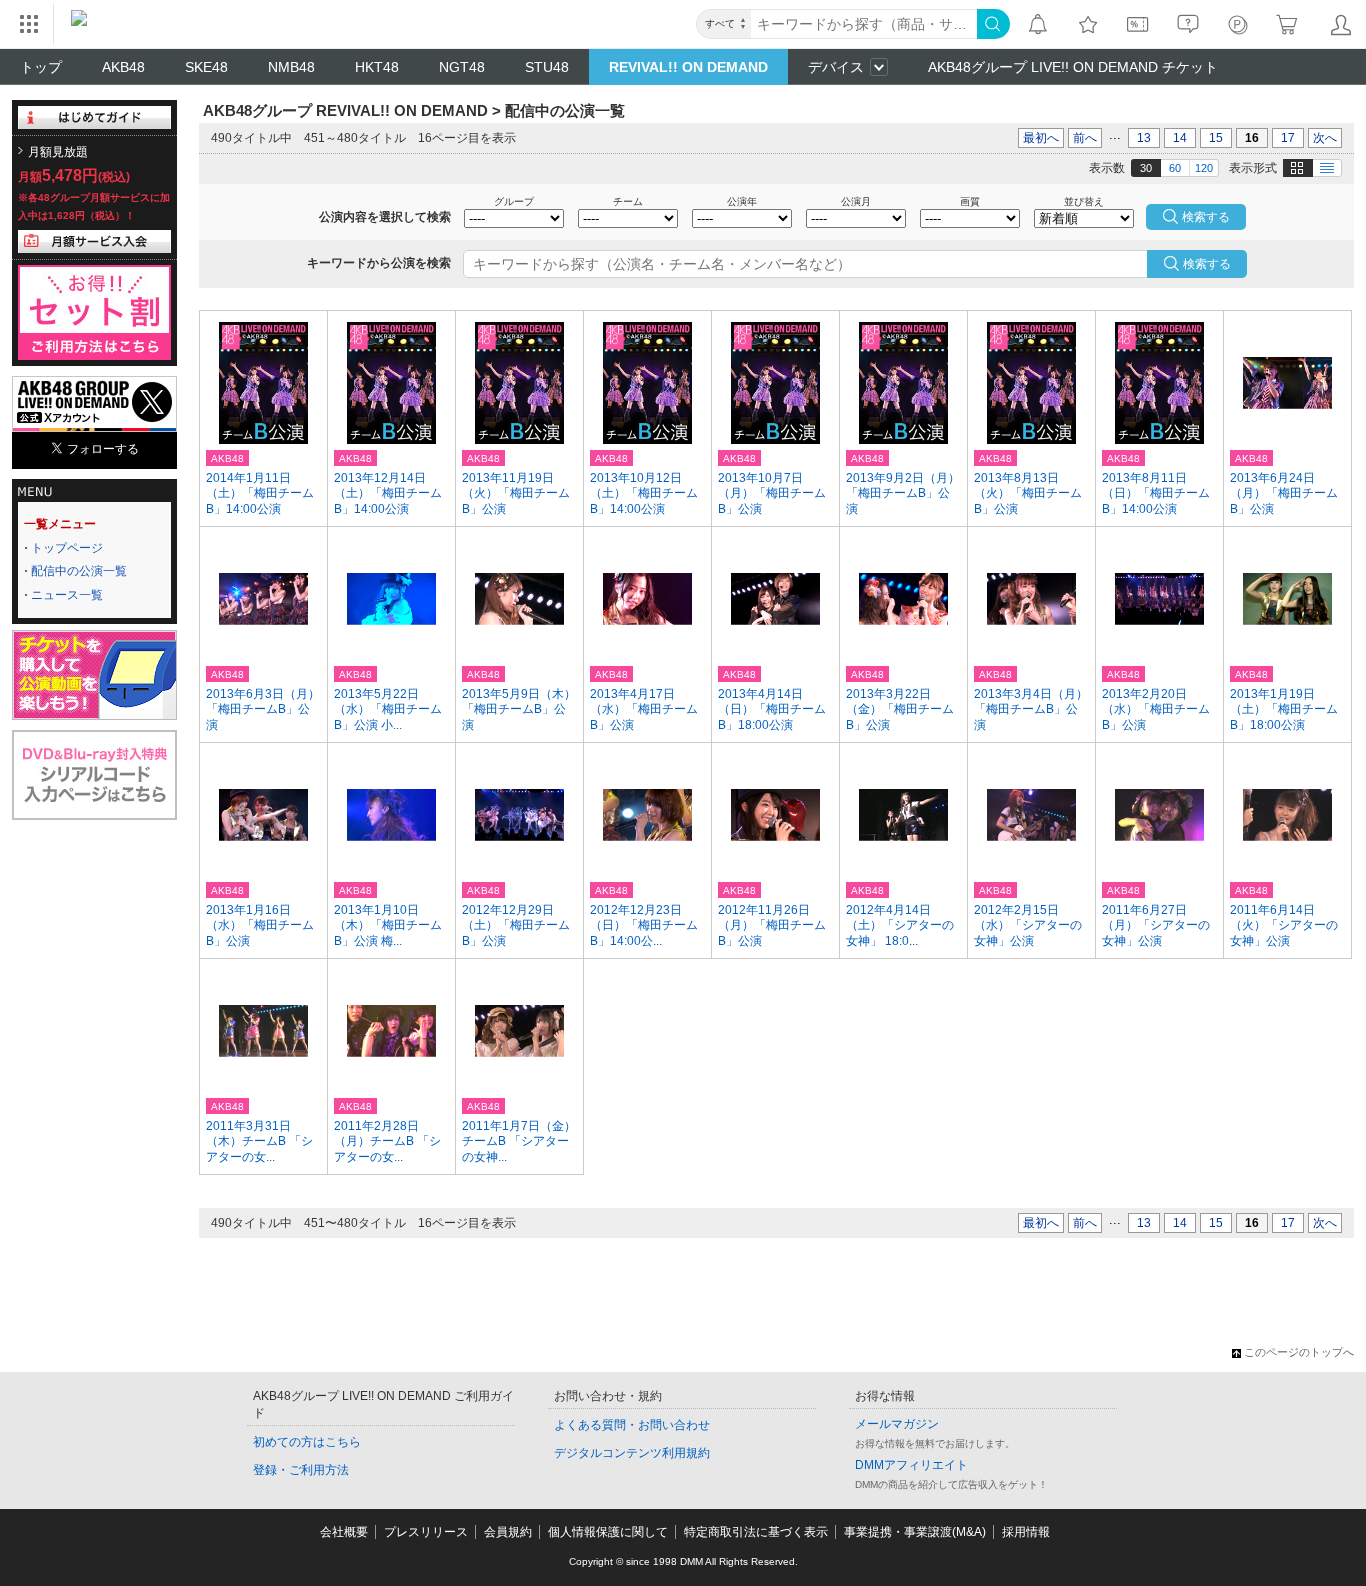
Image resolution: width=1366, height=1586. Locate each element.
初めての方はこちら (307, 1442)
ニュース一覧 (67, 595)
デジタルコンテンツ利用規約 (632, 1453)
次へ (1325, 138)
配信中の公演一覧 (79, 571)
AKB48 (123, 67)
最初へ (1041, 138)
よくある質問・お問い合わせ (632, 1425)
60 (1175, 168)
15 (1216, 138)
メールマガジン (897, 1424)
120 (1204, 168)
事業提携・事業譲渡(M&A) (915, 1532)
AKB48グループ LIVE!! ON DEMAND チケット (1073, 67)
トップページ (67, 548)
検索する (1207, 264)
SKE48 (206, 67)
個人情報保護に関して (608, 1532)
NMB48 (291, 67)
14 (1180, 138)
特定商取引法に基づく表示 (756, 1532)
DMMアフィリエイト (911, 1465)
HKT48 (377, 67)
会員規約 (508, 1532)
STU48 (547, 67)
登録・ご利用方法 (301, 1470)
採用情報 (1026, 1532)
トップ (41, 67)
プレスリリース (426, 1532)
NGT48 (462, 67)
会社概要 (344, 1532)
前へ (1085, 138)
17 (1288, 138)
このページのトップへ (1299, 1352)
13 (1144, 138)
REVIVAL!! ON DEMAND (688, 67)
